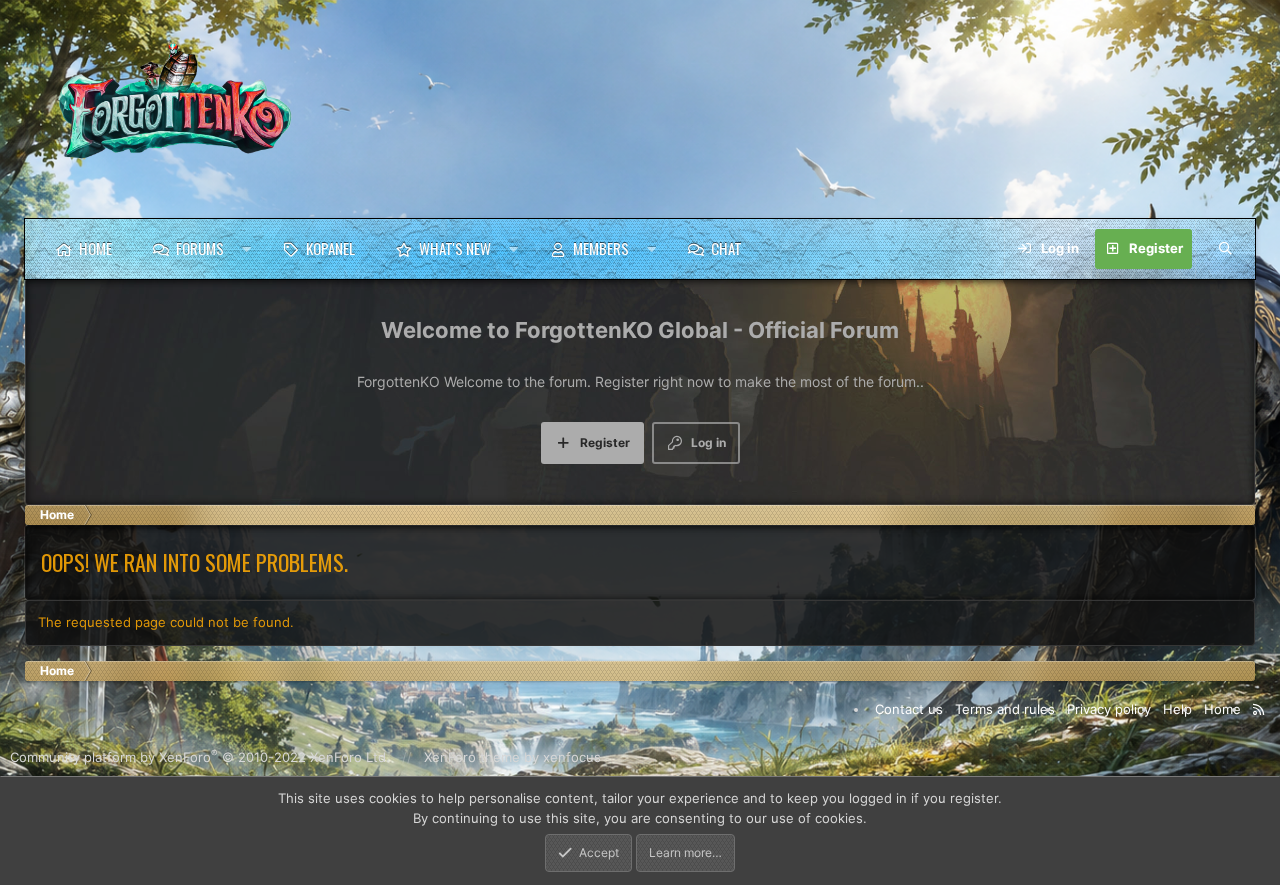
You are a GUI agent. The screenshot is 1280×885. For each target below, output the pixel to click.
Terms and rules (1005, 709)
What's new (455, 248)
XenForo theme (472, 758)
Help (1177, 709)
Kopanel (330, 248)
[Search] (1225, 249)
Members (601, 248)
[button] (246, 249)
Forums (200, 248)
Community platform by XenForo (200, 758)
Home (95, 248)
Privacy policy (1109, 709)
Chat (726, 248)
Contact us (909, 709)
